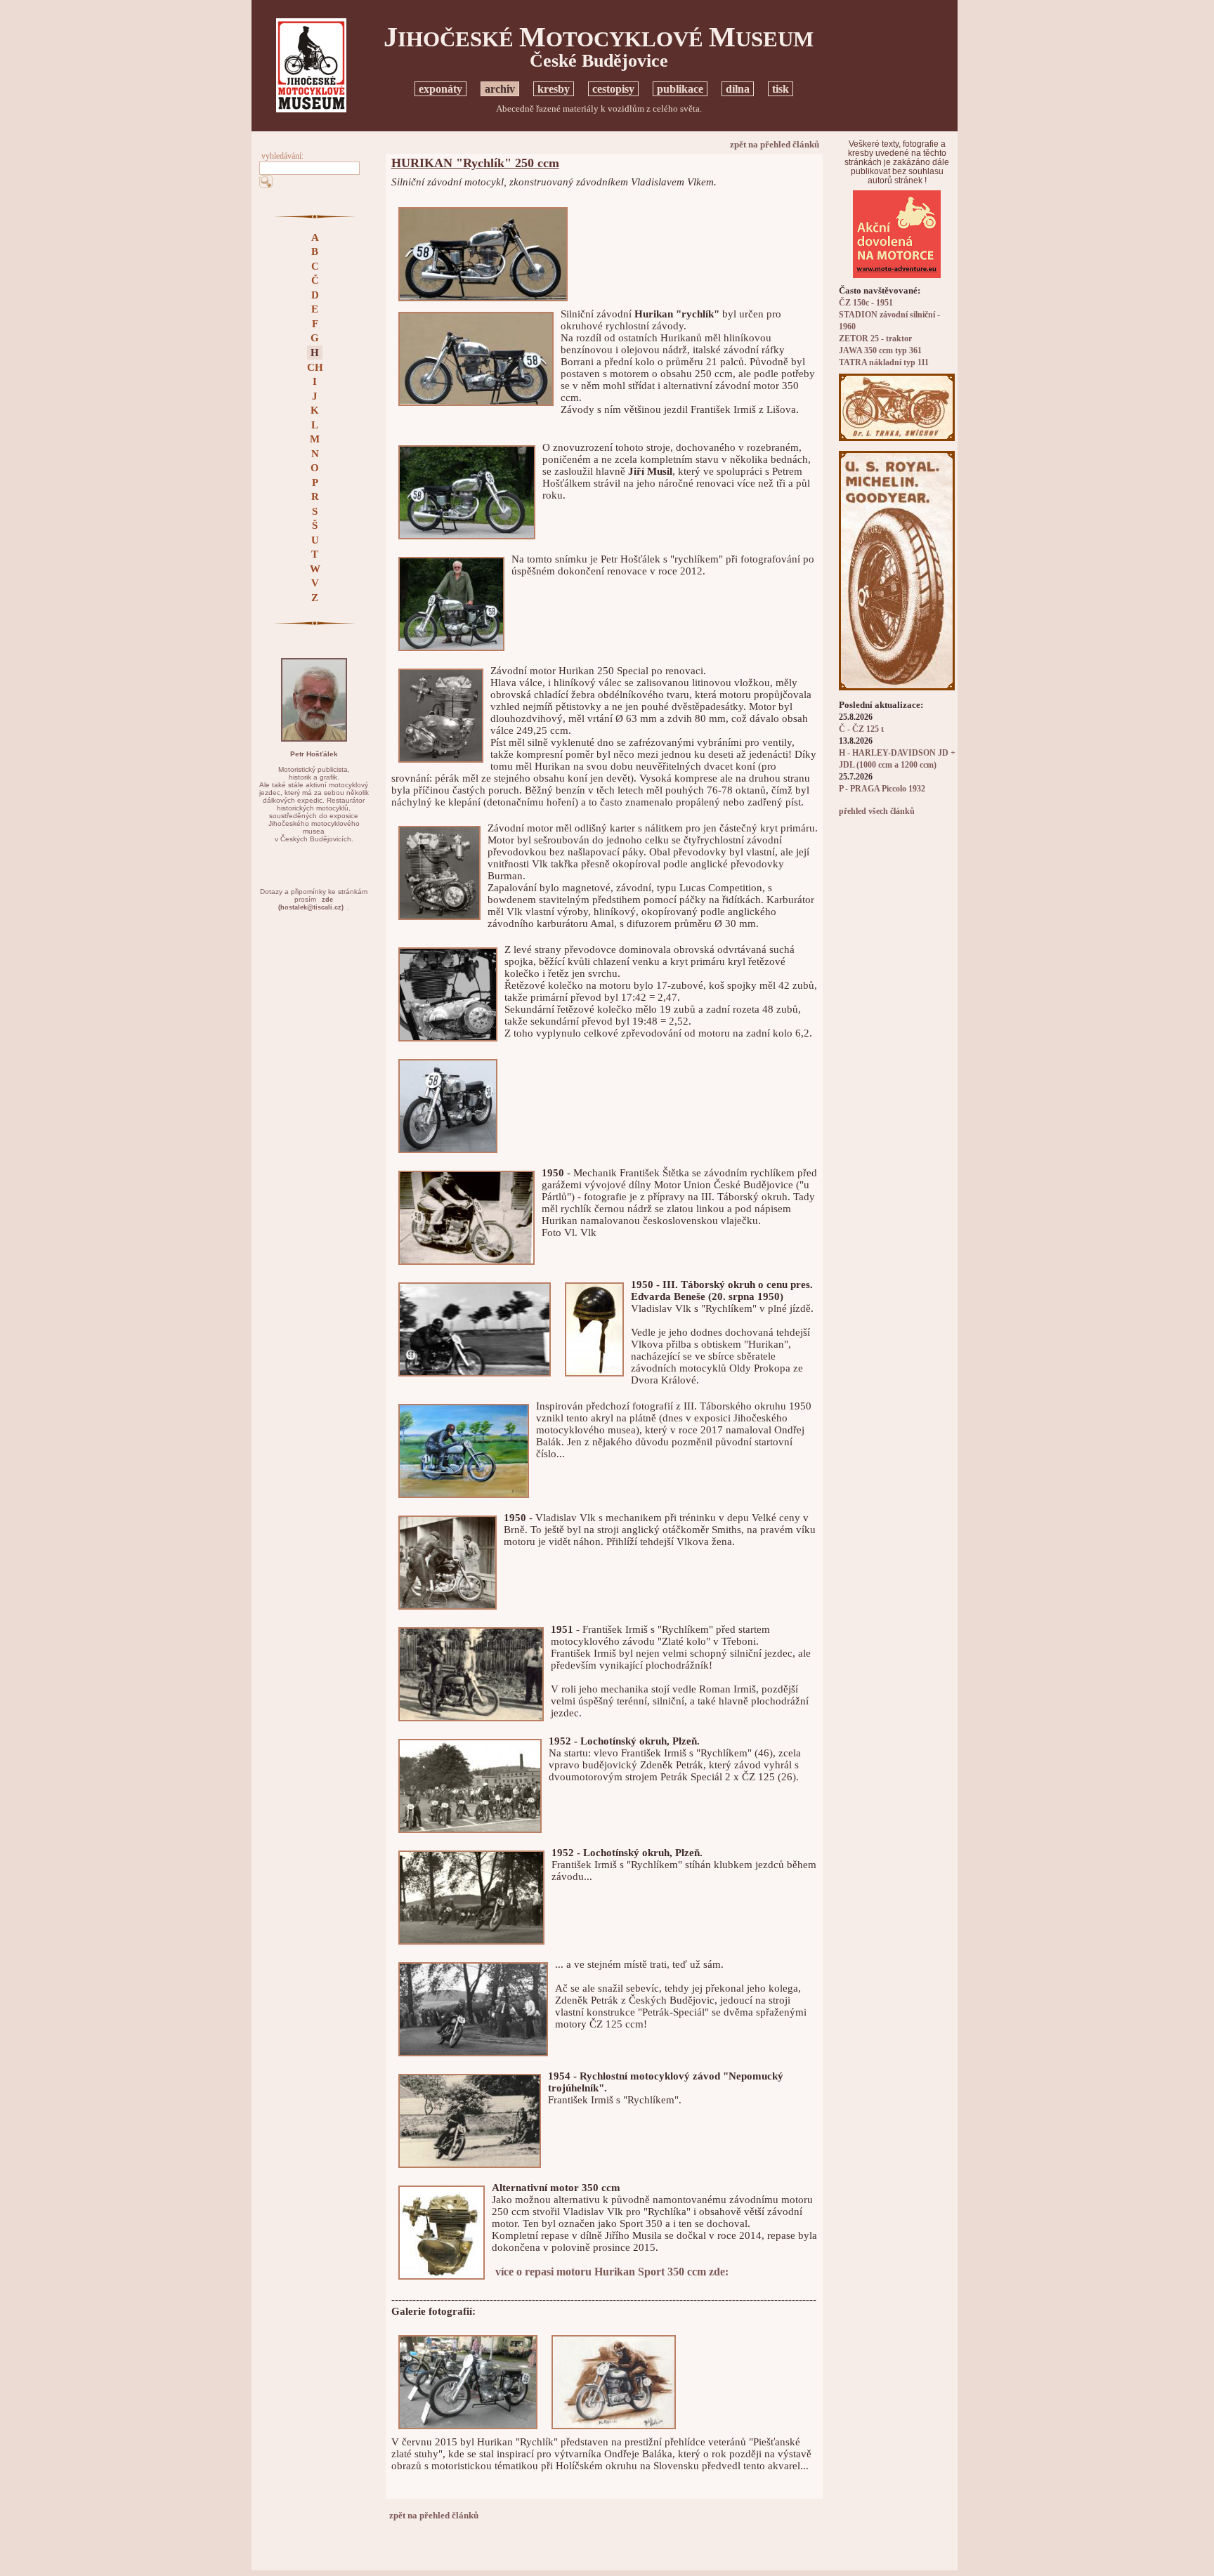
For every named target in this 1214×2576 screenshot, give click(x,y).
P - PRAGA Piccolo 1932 (882, 789)
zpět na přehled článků (775, 144)
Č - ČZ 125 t (861, 729)
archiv (500, 89)
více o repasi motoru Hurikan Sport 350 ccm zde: (612, 2272)
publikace (680, 89)
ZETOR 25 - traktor (875, 339)
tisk (781, 89)
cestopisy (613, 89)
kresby (554, 89)
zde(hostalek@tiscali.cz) (311, 903)
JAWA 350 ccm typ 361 (880, 351)
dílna (738, 89)
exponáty (440, 89)
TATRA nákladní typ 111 (884, 363)
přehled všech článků (877, 811)
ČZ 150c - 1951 (866, 303)
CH (315, 367)
